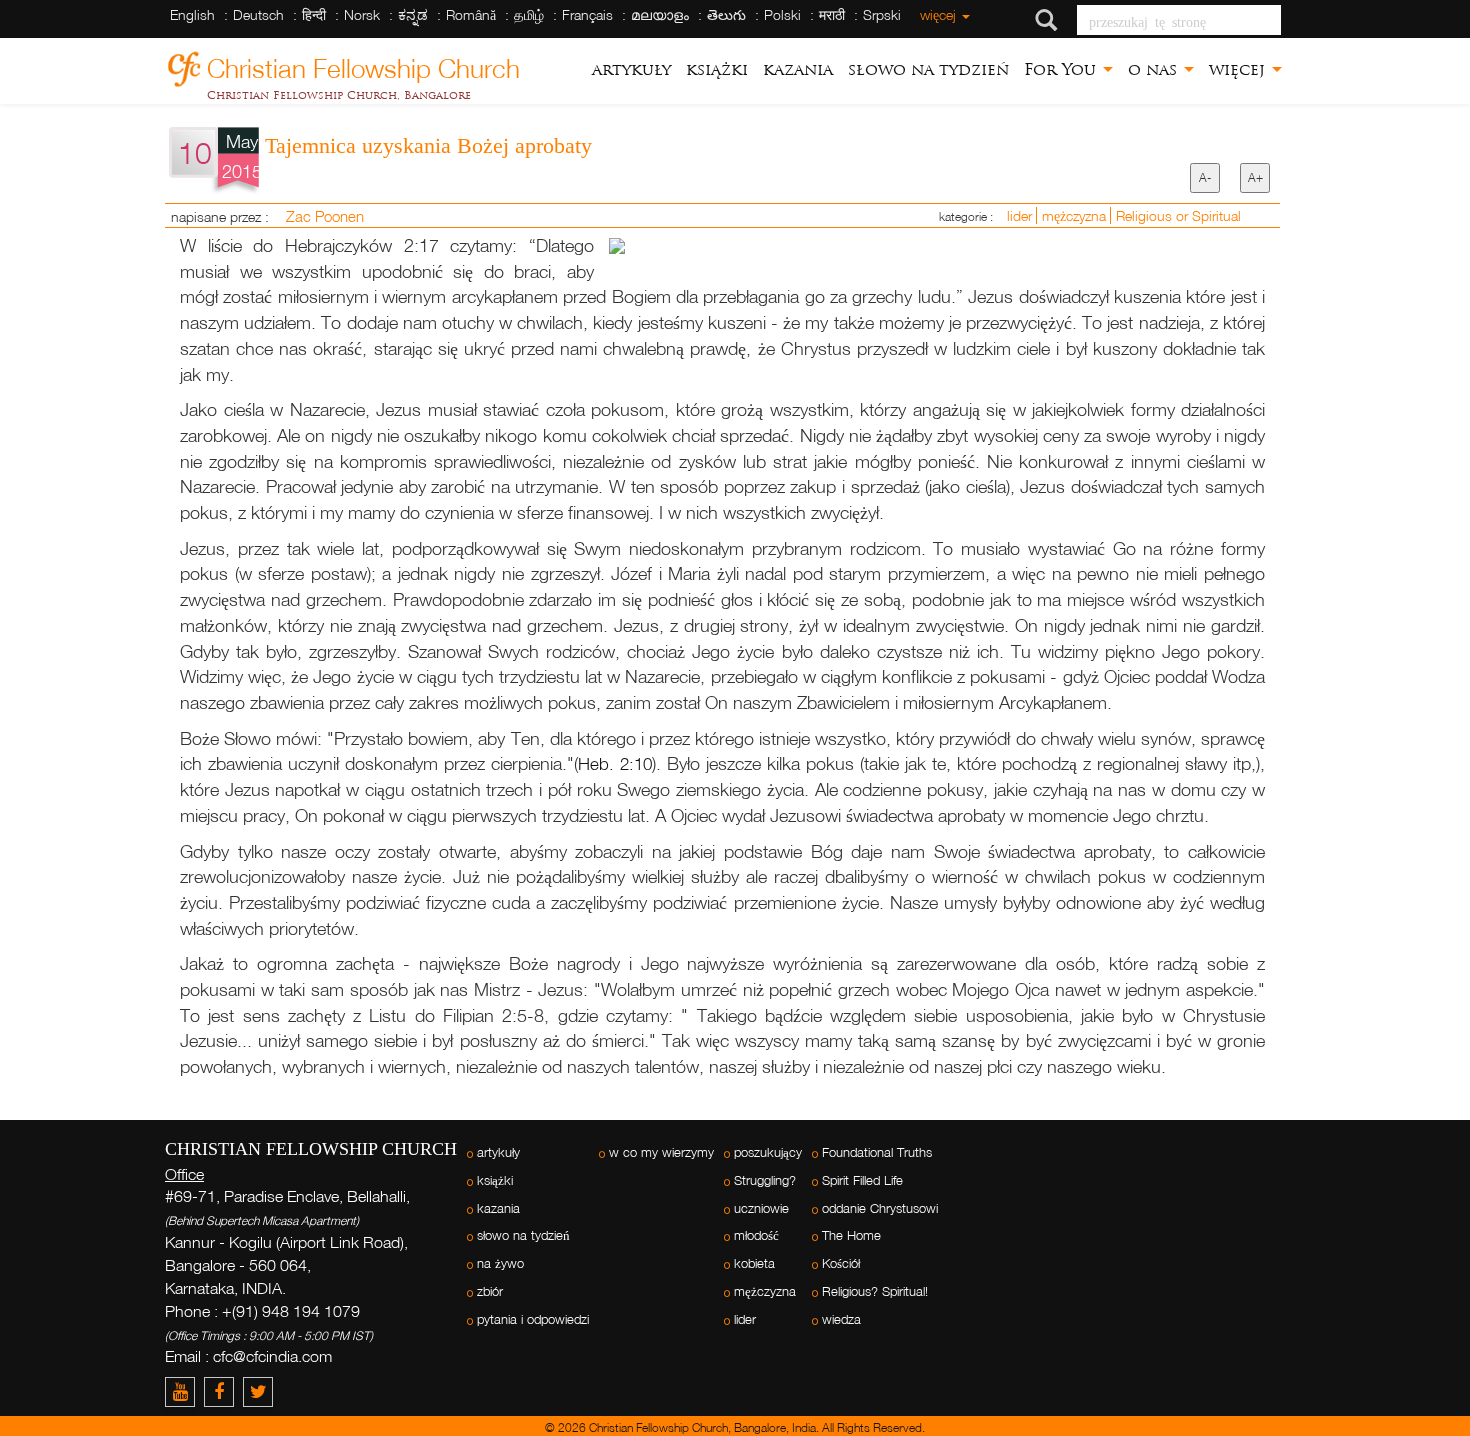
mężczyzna (1076, 215)
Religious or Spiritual (1178, 215)
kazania (798, 69)
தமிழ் (529, 14)
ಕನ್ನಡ (413, 14)
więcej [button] (1239, 69)
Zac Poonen (325, 216)
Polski (782, 14)
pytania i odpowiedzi (533, 1319)
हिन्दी (314, 14)
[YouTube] (184, 1391)
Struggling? (765, 1180)
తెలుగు (726, 14)
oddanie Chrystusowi (880, 1208)
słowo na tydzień (928, 69)
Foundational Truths (877, 1152)
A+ (1255, 177)
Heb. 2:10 (615, 763)
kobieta (754, 1263)
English (192, 14)
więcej (940, 14)
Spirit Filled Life (862, 1180)
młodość (756, 1235)
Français (587, 14)
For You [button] (1062, 69)
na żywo (500, 1263)
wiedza (841, 1319)
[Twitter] (260, 1391)
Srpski (882, 14)
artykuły (631, 69)
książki (717, 69)
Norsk (362, 14)
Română (471, 14)
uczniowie (761, 1208)
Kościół (841, 1263)
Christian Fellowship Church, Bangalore (339, 95)
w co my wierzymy (661, 1152)
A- (1205, 177)
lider (1021, 215)
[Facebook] (223, 1391)
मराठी (832, 14)
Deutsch (258, 14)
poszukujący (768, 1152)
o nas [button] (1155, 69)
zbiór (490, 1291)
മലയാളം (660, 14)
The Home (851, 1235)
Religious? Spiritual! (875, 1291)
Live (1342, 1086)
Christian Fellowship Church (363, 65)
